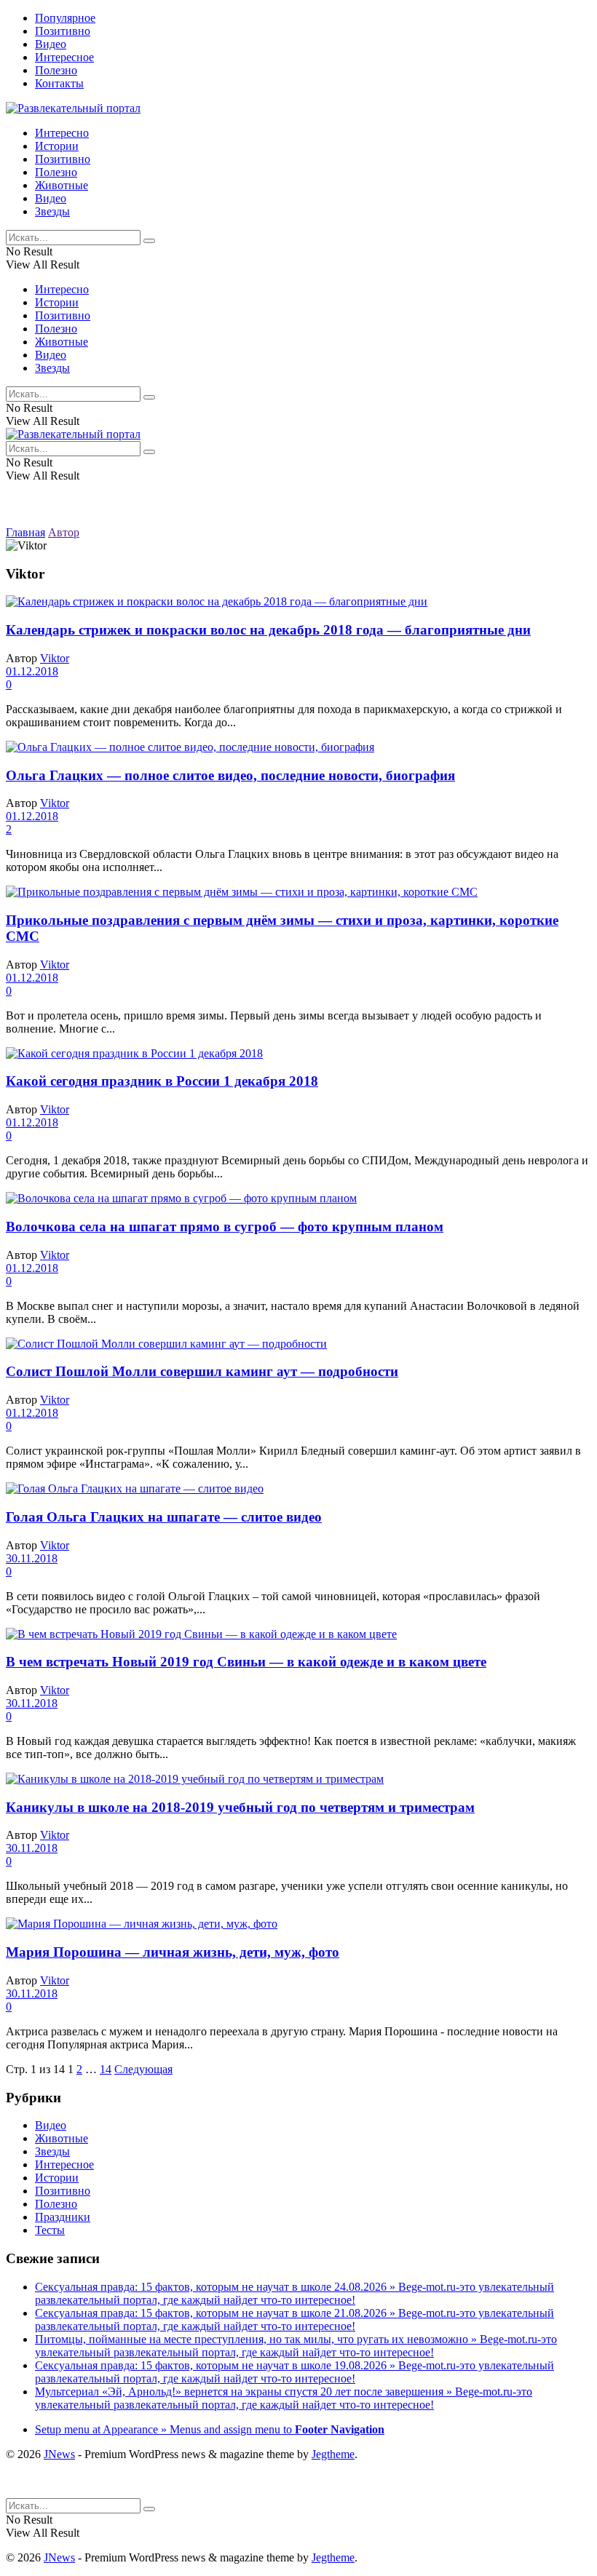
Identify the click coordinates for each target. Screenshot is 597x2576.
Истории (57, 146)
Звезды (52, 211)
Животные (62, 185)
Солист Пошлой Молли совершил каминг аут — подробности (202, 1371)
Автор (64, 532)
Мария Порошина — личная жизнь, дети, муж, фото (173, 1952)
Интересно (62, 133)
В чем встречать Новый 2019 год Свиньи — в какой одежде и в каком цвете (246, 1662)
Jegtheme (333, 2454)
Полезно (56, 70)
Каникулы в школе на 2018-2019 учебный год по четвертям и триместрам (240, 1807)
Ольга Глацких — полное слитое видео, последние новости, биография (230, 775)
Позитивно (63, 31)
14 (106, 2069)
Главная (25, 532)
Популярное (65, 18)
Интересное (64, 57)
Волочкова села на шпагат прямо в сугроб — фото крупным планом (225, 1227)
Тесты (50, 2230)
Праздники (63, 2217)
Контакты (59, 83)
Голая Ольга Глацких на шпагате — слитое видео (164, 1517)
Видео (51, 44)
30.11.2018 (32, 1558)
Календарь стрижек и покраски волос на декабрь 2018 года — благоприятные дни (268, 630)
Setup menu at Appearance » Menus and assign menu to (210, 2429)
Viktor (55, 658)
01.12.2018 (32, 671)
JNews (59, 2454)
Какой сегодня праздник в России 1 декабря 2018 (162, 1081)
